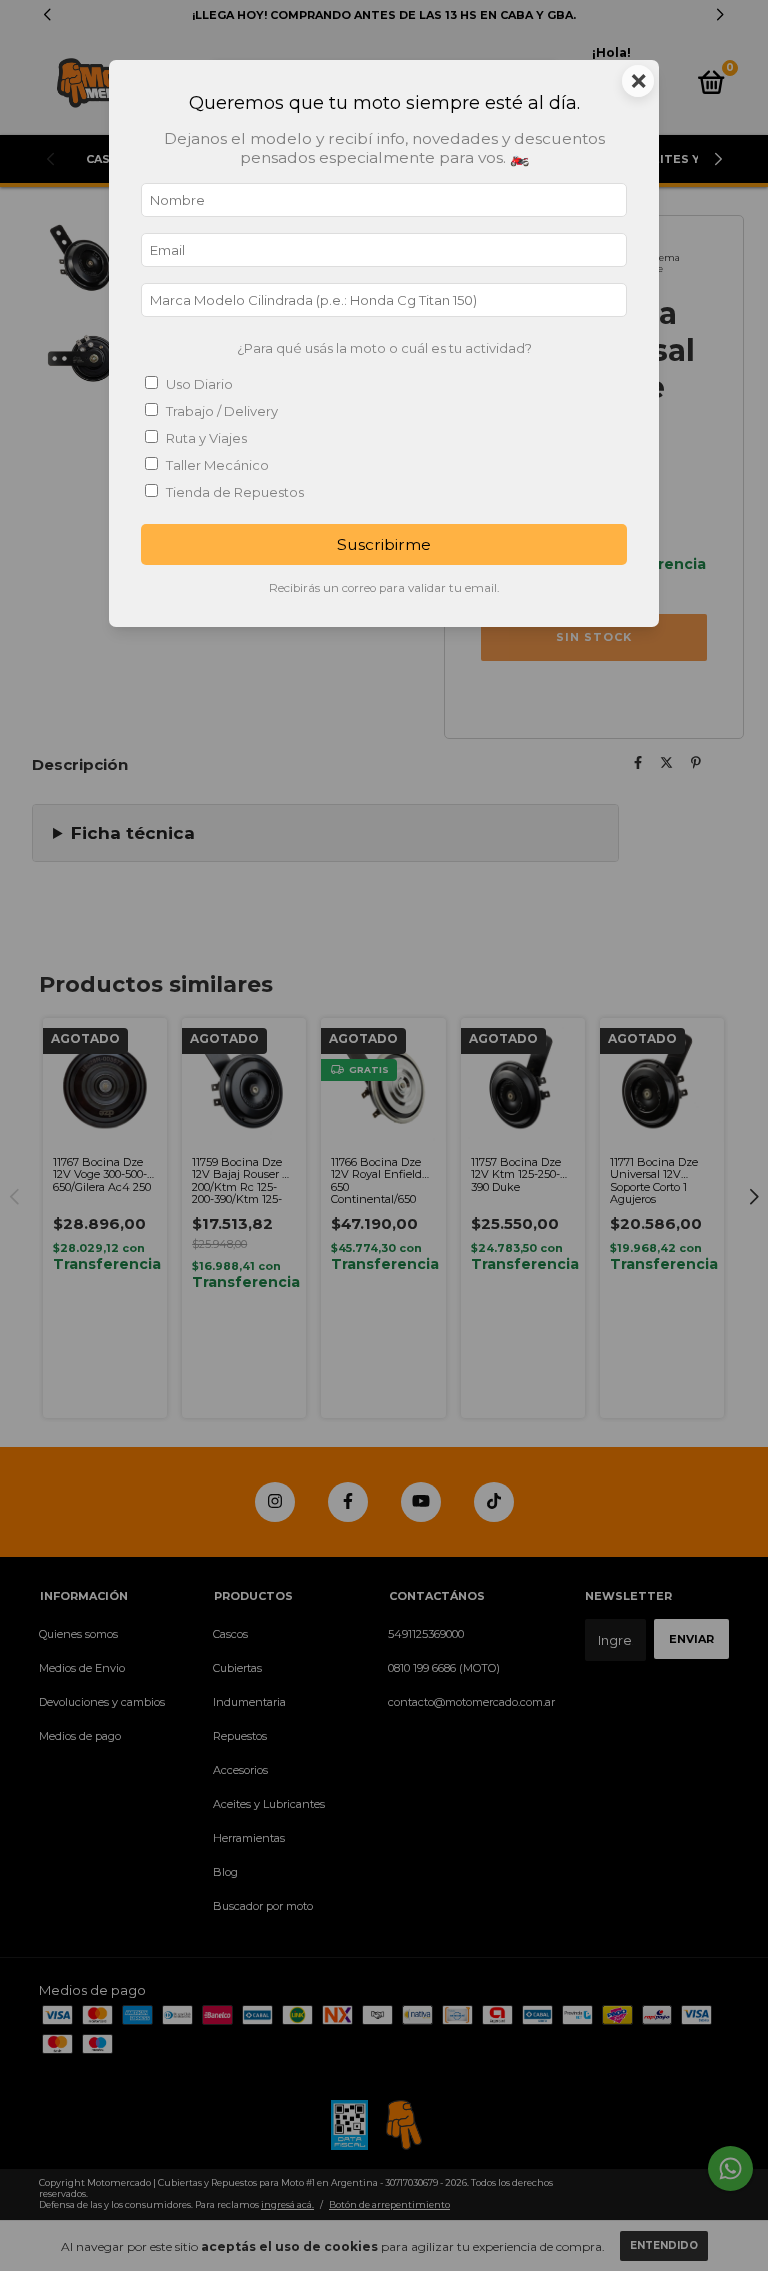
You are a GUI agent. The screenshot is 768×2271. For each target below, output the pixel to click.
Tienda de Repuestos (235, 492)
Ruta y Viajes (206, 438)
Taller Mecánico (217, 465)
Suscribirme (384, 544)
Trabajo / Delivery (222, 411)
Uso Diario (199, 384)
